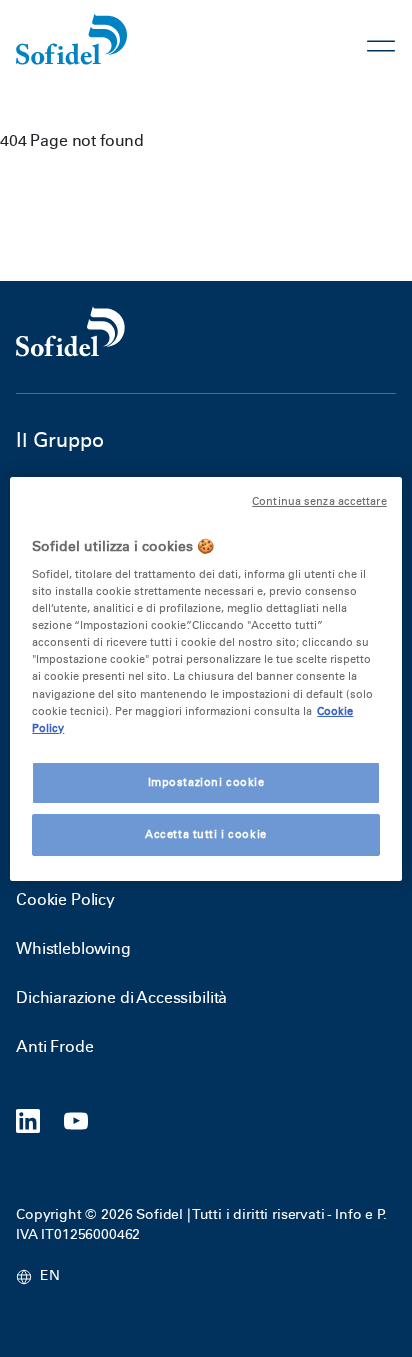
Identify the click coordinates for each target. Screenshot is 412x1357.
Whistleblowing (73, 948)
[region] (205, 678)
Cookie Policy (65, 899)
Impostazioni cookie (206, 782)
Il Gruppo (60, 440)
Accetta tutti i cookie (206, 834)
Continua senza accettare (319, 500)
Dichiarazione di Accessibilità (121, 997)
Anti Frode (54, 1046)
